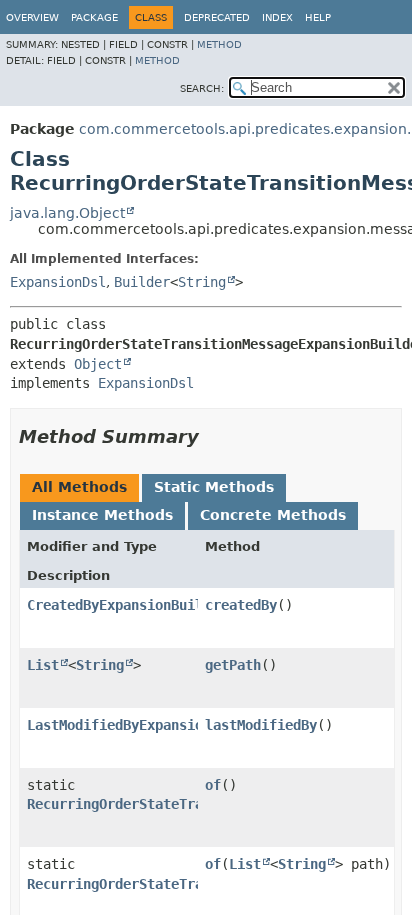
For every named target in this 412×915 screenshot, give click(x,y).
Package (94, 17)
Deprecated (217, 17)
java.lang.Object (67, 213)
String (202, 282)
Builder (142, 282)
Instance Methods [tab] (102, 515)
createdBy (241, 605)
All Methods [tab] (79, 487)
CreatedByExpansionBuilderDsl (139, 605)
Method (219, 44)
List (43, 665)
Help (318, 17)
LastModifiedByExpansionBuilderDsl (159, 725)
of (213, 785)
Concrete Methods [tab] (273, 515)
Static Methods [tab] (214, 487)
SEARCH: (202, 88)
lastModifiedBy (261, 725)
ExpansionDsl (58, 282)
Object (98, 364)
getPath (233, 665)
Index (277, 17)
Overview (32, 17)
